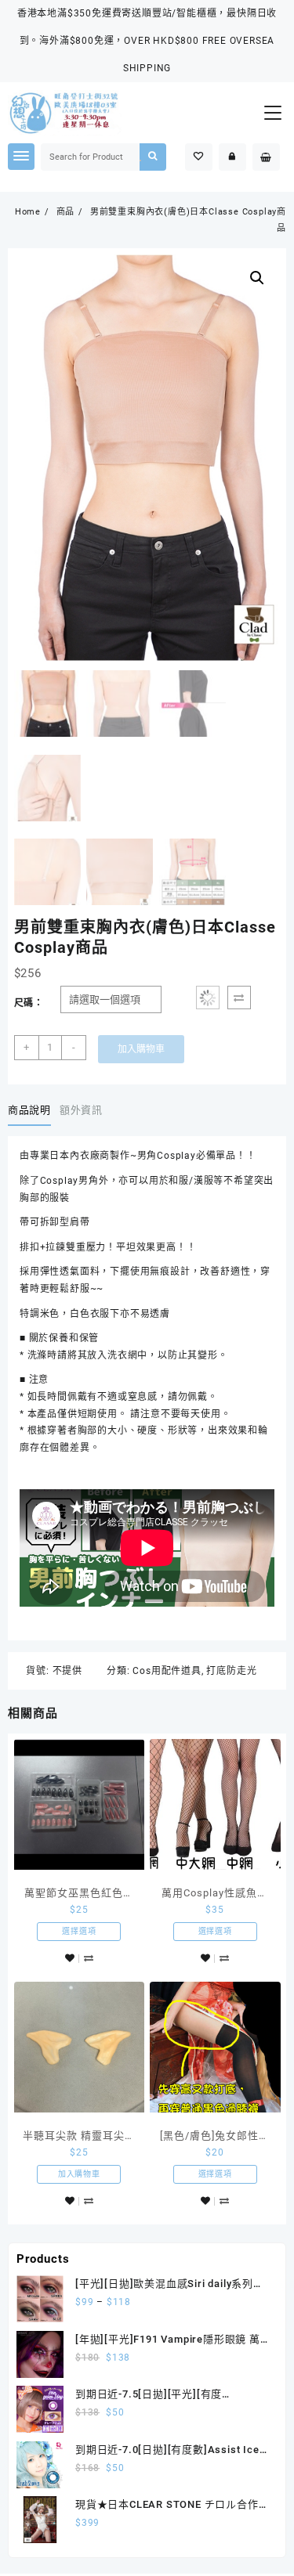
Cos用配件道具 (167, 1671)
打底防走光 (231, 1671)
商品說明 (29, 1110)
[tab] (32, 1110)
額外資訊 (81, 1110)
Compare (239, 998)
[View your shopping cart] (266, 157)
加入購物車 (141, 1049)
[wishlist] (70, 1959)
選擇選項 (79, 1931)
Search (153, 157)
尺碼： (29, 1003)
